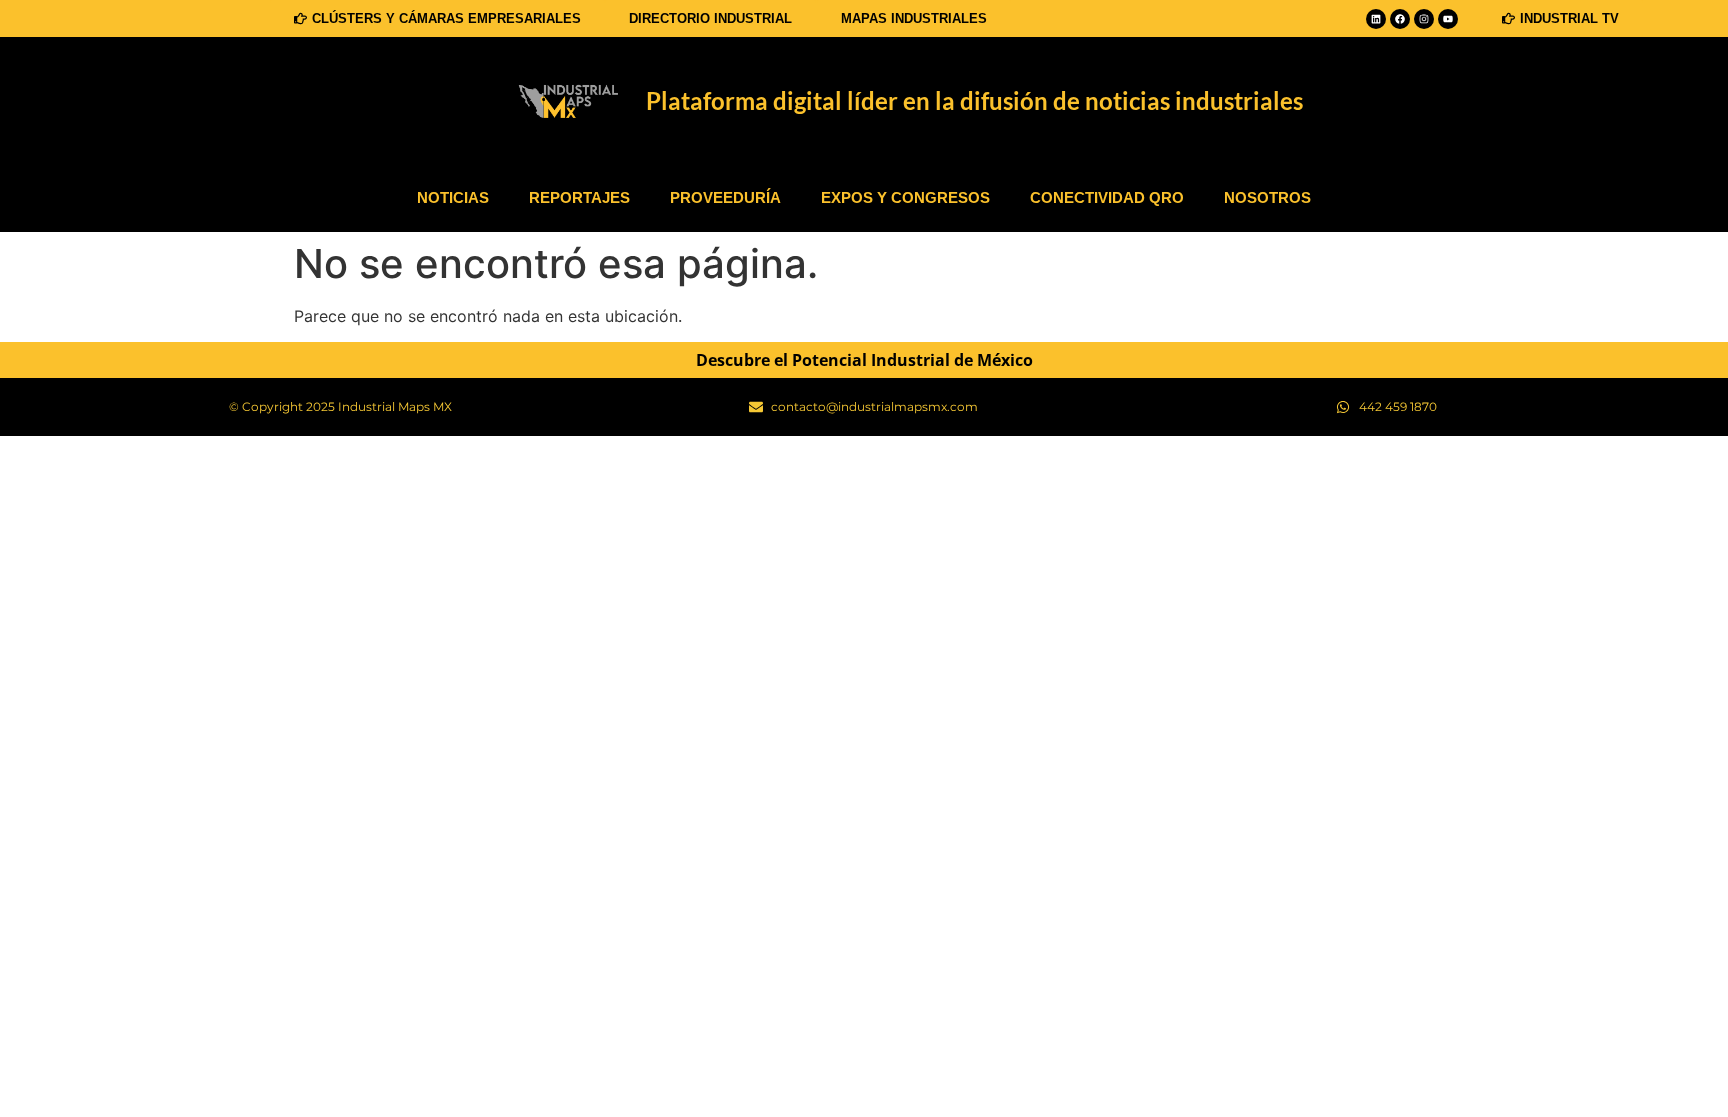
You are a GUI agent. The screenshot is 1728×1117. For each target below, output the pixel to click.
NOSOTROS (1267, 197)
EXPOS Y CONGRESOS (905, 197)
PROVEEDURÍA (725, 197)
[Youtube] (1448, 19)
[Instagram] (1424, 19)
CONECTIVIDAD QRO (1107, 197)
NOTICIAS (453, 197)
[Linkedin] (1376, 19)
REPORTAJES (579, 197)
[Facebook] (1400, 19)
